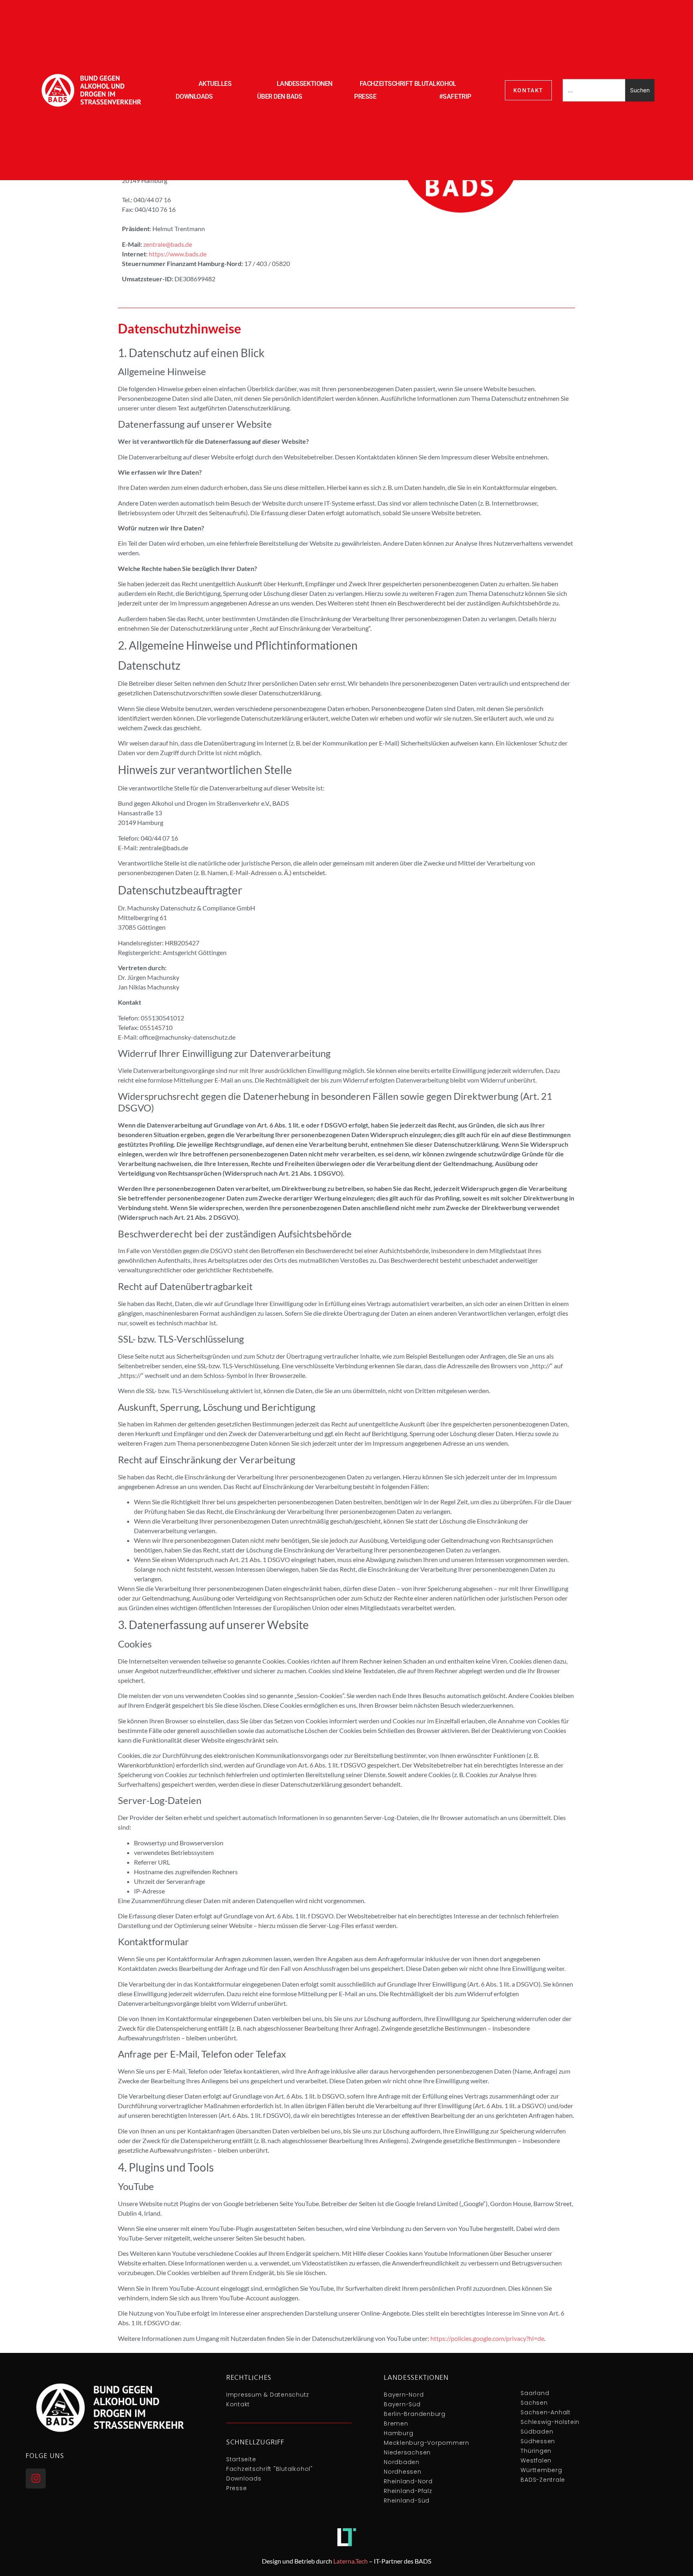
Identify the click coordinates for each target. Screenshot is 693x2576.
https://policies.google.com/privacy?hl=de (487, 2338)
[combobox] (594, 90)
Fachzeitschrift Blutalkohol (408, 84)
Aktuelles (215, 84)
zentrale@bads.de (168, 244)
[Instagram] (36, 2478)
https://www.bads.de (178, 254)
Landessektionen (305, 84)
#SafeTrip (455, 96)
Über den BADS (280, 96)
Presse (365, 96)
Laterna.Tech (351, 2561)
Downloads (194, 96)
